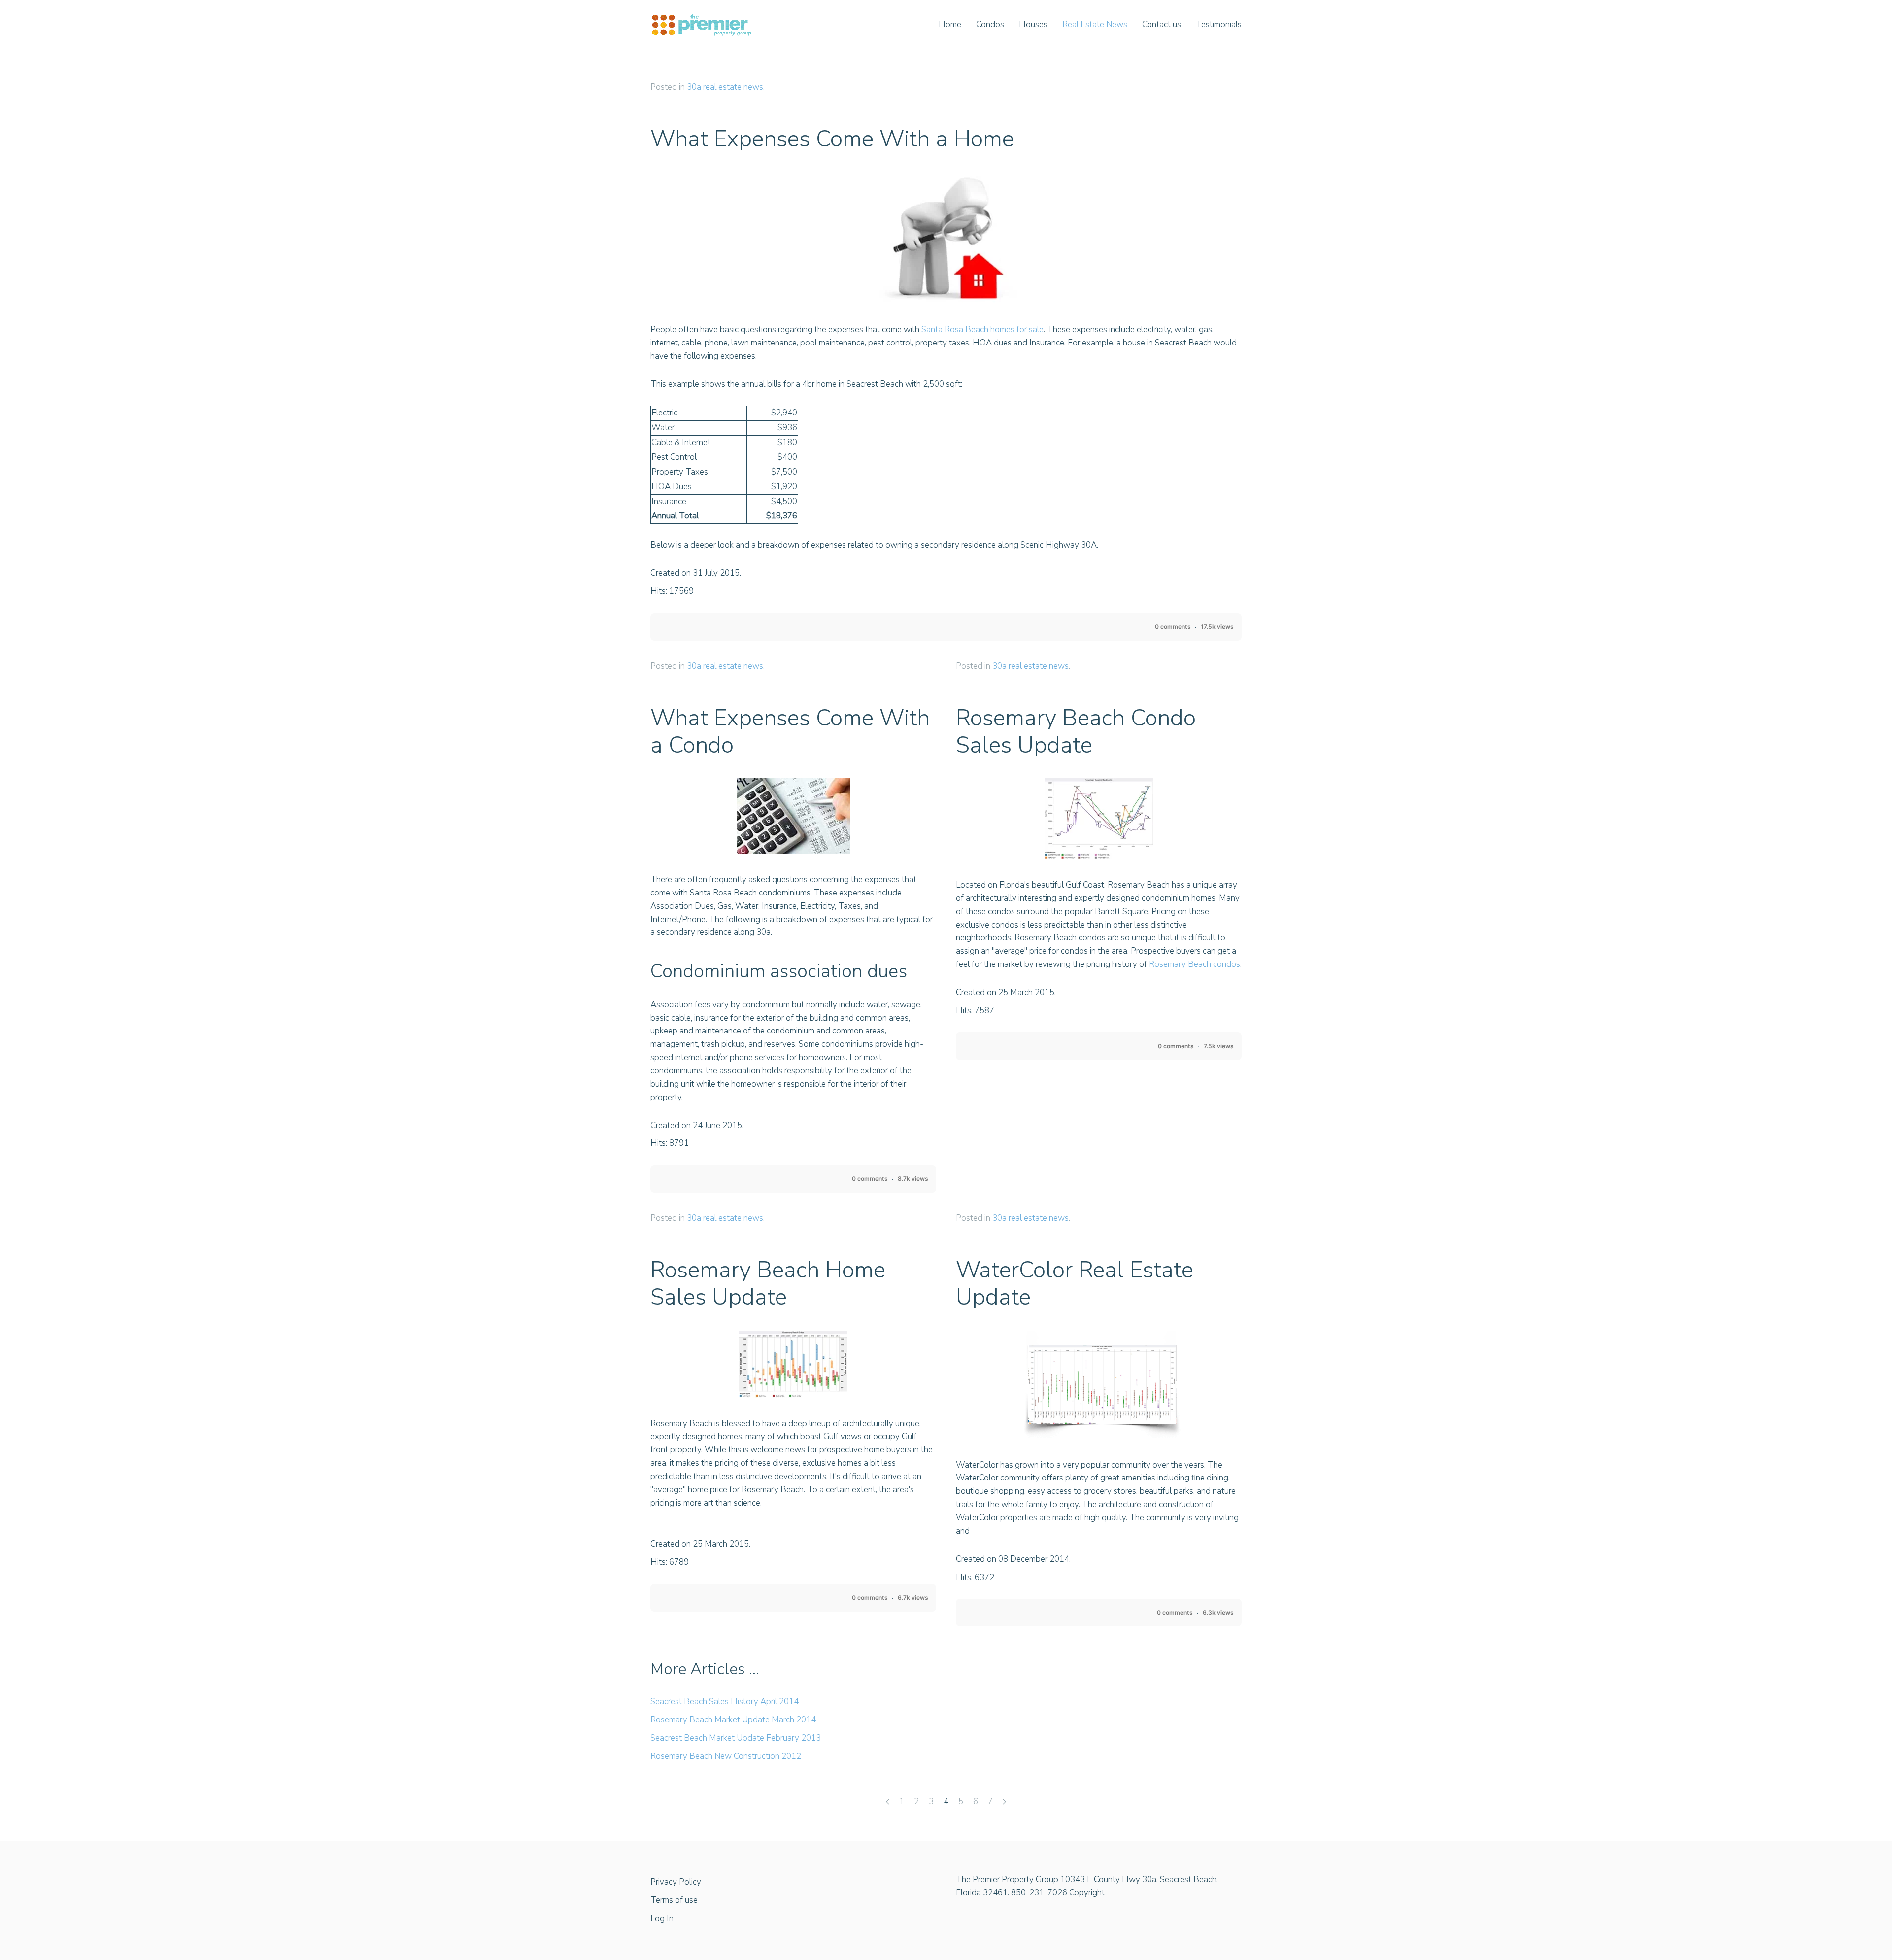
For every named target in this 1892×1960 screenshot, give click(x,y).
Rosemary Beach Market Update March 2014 (733, 1720)
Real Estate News (1095, 24)
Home (950, 24)
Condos (990, 24)
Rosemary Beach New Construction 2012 (726, 1756)
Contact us (1162, 24)
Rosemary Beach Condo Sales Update (1076, 731)
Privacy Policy (676, 1882)
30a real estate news (725, 87)
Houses (1033, 24)
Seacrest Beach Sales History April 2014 (725, 1702)
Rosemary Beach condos (1195, 964)
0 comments (1173, 627)
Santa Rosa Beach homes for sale (982, 329)
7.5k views (1219, 1046)
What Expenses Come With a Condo (790, 731)
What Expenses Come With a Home (832, 139)
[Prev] (888, 1803)
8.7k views (913, 1179)
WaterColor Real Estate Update (1075, 1283)
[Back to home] (701, 25)
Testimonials (1219, 24)
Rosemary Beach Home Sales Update (768, 1283)
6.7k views (913, 1598)
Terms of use (674, 1900)
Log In (662, 1918)
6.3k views (1218, 1612)
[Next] (1004, 1803)
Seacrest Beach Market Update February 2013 (736, 1738)
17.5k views (1217, 627)
